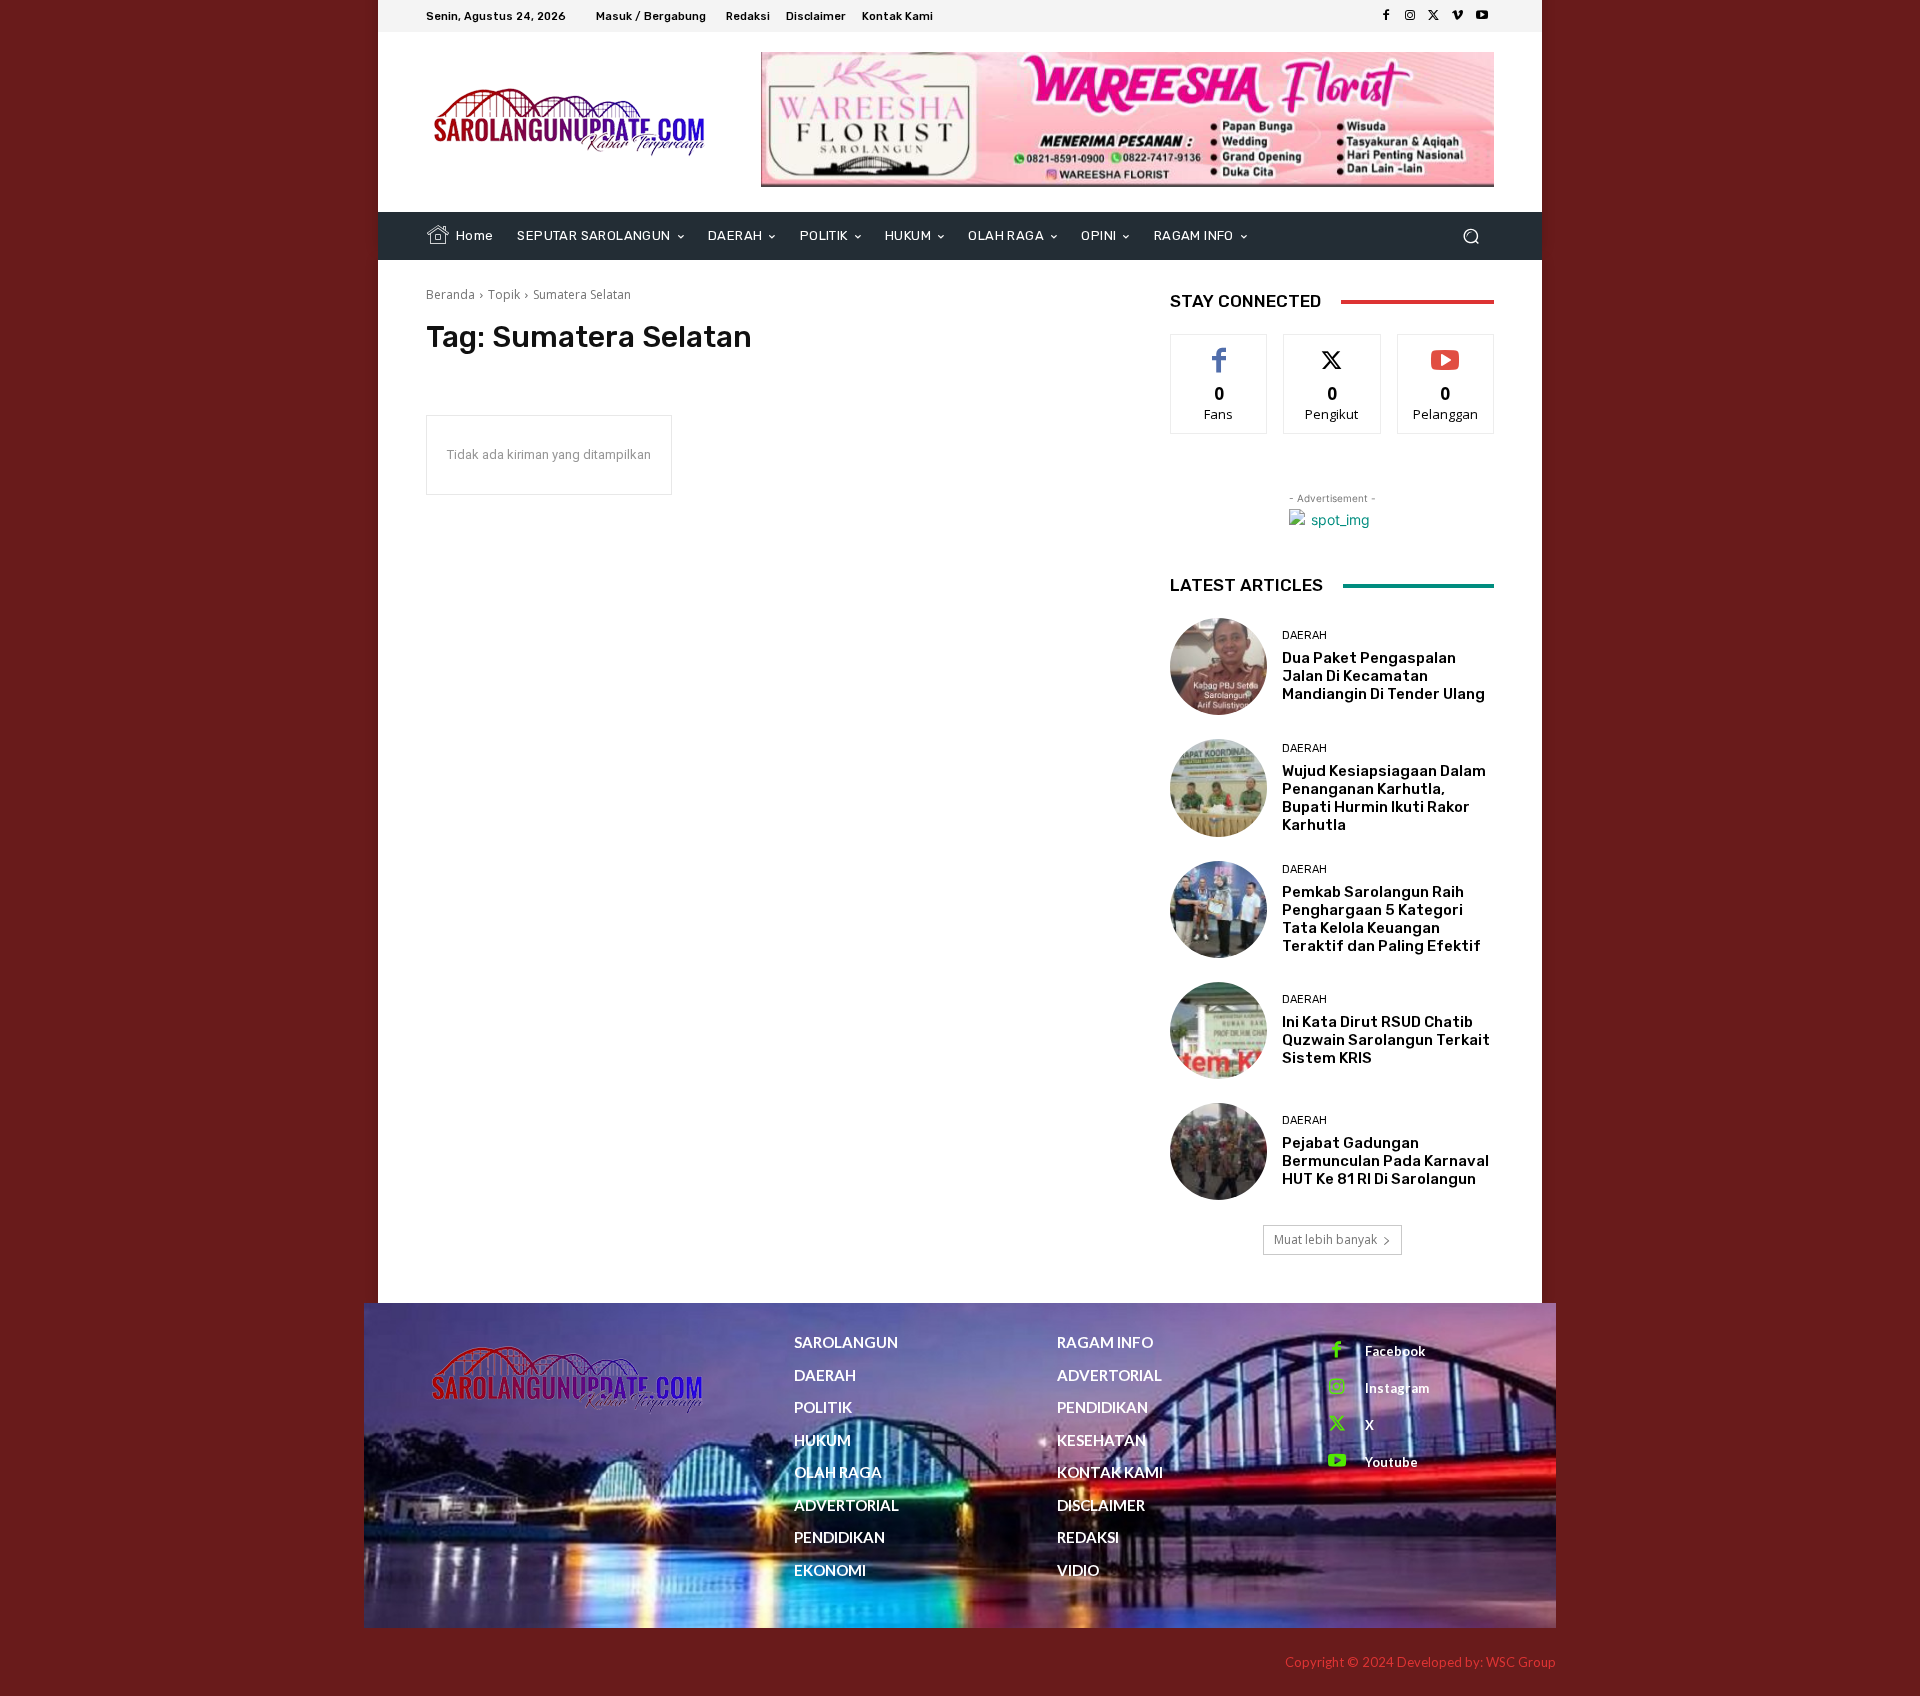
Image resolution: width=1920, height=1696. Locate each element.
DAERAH (1304, 635)
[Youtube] (1482, 16)
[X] (1434, 16)
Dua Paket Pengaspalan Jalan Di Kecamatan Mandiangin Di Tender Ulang (1383, 676)
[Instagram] (1410, 16)
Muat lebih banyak (1325, 1239)
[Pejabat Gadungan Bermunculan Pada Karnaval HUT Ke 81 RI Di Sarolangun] (1218, 1151)
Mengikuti (1332, 349)
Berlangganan (1447, 349)
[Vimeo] (1458, 16)
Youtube (1391, 1462)
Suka (1219, 349)
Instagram (1397, 1388)
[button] (1470, 236)
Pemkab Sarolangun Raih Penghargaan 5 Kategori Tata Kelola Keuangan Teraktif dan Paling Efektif (1381, 919)
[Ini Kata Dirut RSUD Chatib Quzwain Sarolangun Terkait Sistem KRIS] (1218, 1030)
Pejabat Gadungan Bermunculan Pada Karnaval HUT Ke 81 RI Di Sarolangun (1385, 1161)
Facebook (1395, 1351)
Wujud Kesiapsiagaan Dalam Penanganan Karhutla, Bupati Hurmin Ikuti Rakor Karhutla (1384, 798)
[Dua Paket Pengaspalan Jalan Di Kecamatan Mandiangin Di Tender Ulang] (1218, 666)
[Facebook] (1386, 16)
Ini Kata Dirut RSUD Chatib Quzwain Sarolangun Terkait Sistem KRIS (1386, 1040)
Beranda (450, 294)
